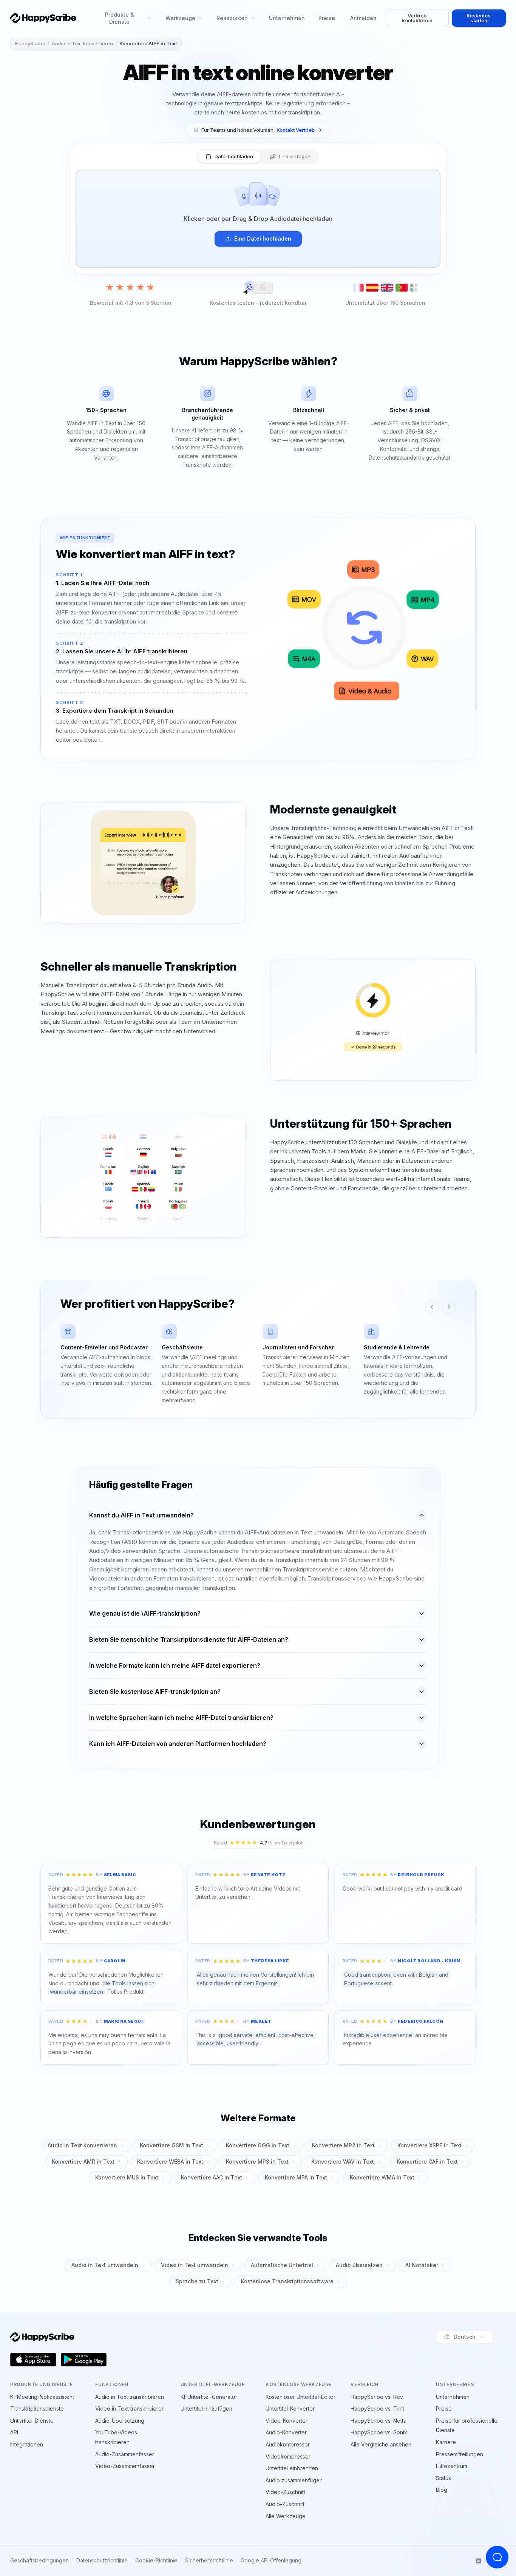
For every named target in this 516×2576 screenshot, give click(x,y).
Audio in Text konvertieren (82, 43)
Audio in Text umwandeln (105, 2265)
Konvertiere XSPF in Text (429, 2145)
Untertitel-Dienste (32, 2421)
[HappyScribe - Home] (43, 18)
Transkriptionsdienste (37, 2409)
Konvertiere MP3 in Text (257, 2162)
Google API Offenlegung (271, 2561)
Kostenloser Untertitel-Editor (300, 2397)
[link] (258, 130)
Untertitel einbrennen (292, 2468)
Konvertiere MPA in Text (296, 2177)
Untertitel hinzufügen (206, 2409)
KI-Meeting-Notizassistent (42, 2397)
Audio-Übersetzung (120, 2421)
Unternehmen (287, 18)
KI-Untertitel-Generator (209, 2397)
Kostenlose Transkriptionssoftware (287, 2281)
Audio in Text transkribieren (130, 2397)
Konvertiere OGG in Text (258, 2145)
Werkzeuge (180, 18)
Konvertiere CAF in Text (427, 2162)
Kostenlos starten (479, 18)
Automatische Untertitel (282, 2265)
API (14, 2432)
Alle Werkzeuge (286, 2516)
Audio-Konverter (286, 2432)
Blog (442, 2490)
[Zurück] (432, 1307)
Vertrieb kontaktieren (417, 18)
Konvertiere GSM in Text (171, 2145)
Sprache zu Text (197, 2281)
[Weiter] (449, 1307)
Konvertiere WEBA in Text (170, 2162)
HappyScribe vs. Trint (377, 2409)
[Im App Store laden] (33, 2360)
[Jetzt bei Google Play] (84, 2360)
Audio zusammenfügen (294, 2480)
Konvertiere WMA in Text (382, 2177)
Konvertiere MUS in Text (127, 2177)
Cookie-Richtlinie (156, 2561)
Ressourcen (232, 18)
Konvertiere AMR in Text (83, 2162)
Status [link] (443, 2478)
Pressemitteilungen (460, 2454)
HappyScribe (30, 43)
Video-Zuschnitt (285, 2492)
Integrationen (27, 2444)
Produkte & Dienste (120, 18)
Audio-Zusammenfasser (125, 2454)
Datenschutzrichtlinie (102, 2561)
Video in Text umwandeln (195, 2265)
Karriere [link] (446, 2442)
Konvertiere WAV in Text (343, 2162)
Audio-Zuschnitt (285, 2504)
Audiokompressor (288, 2444)
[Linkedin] (479, 2561)
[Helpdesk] (497, 2557)
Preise (327, 18)
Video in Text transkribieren (130, 2409)
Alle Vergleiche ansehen (381, 2444)
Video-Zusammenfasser (125, 2466)
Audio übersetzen (359, 2265)
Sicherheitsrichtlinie (209, 2561)
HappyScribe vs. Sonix (379, 2432)
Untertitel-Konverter (290, 2409)
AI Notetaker (422, 2265)
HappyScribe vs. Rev (377, 2397)
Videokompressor (288, 2456)
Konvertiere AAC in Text (212, 2177)
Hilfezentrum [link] (452, 2466)
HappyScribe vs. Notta (379, 2421)
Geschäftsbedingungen (39, 2561)
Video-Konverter (287, 2421)
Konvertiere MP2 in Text (343, 2145)
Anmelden (363, 18)
